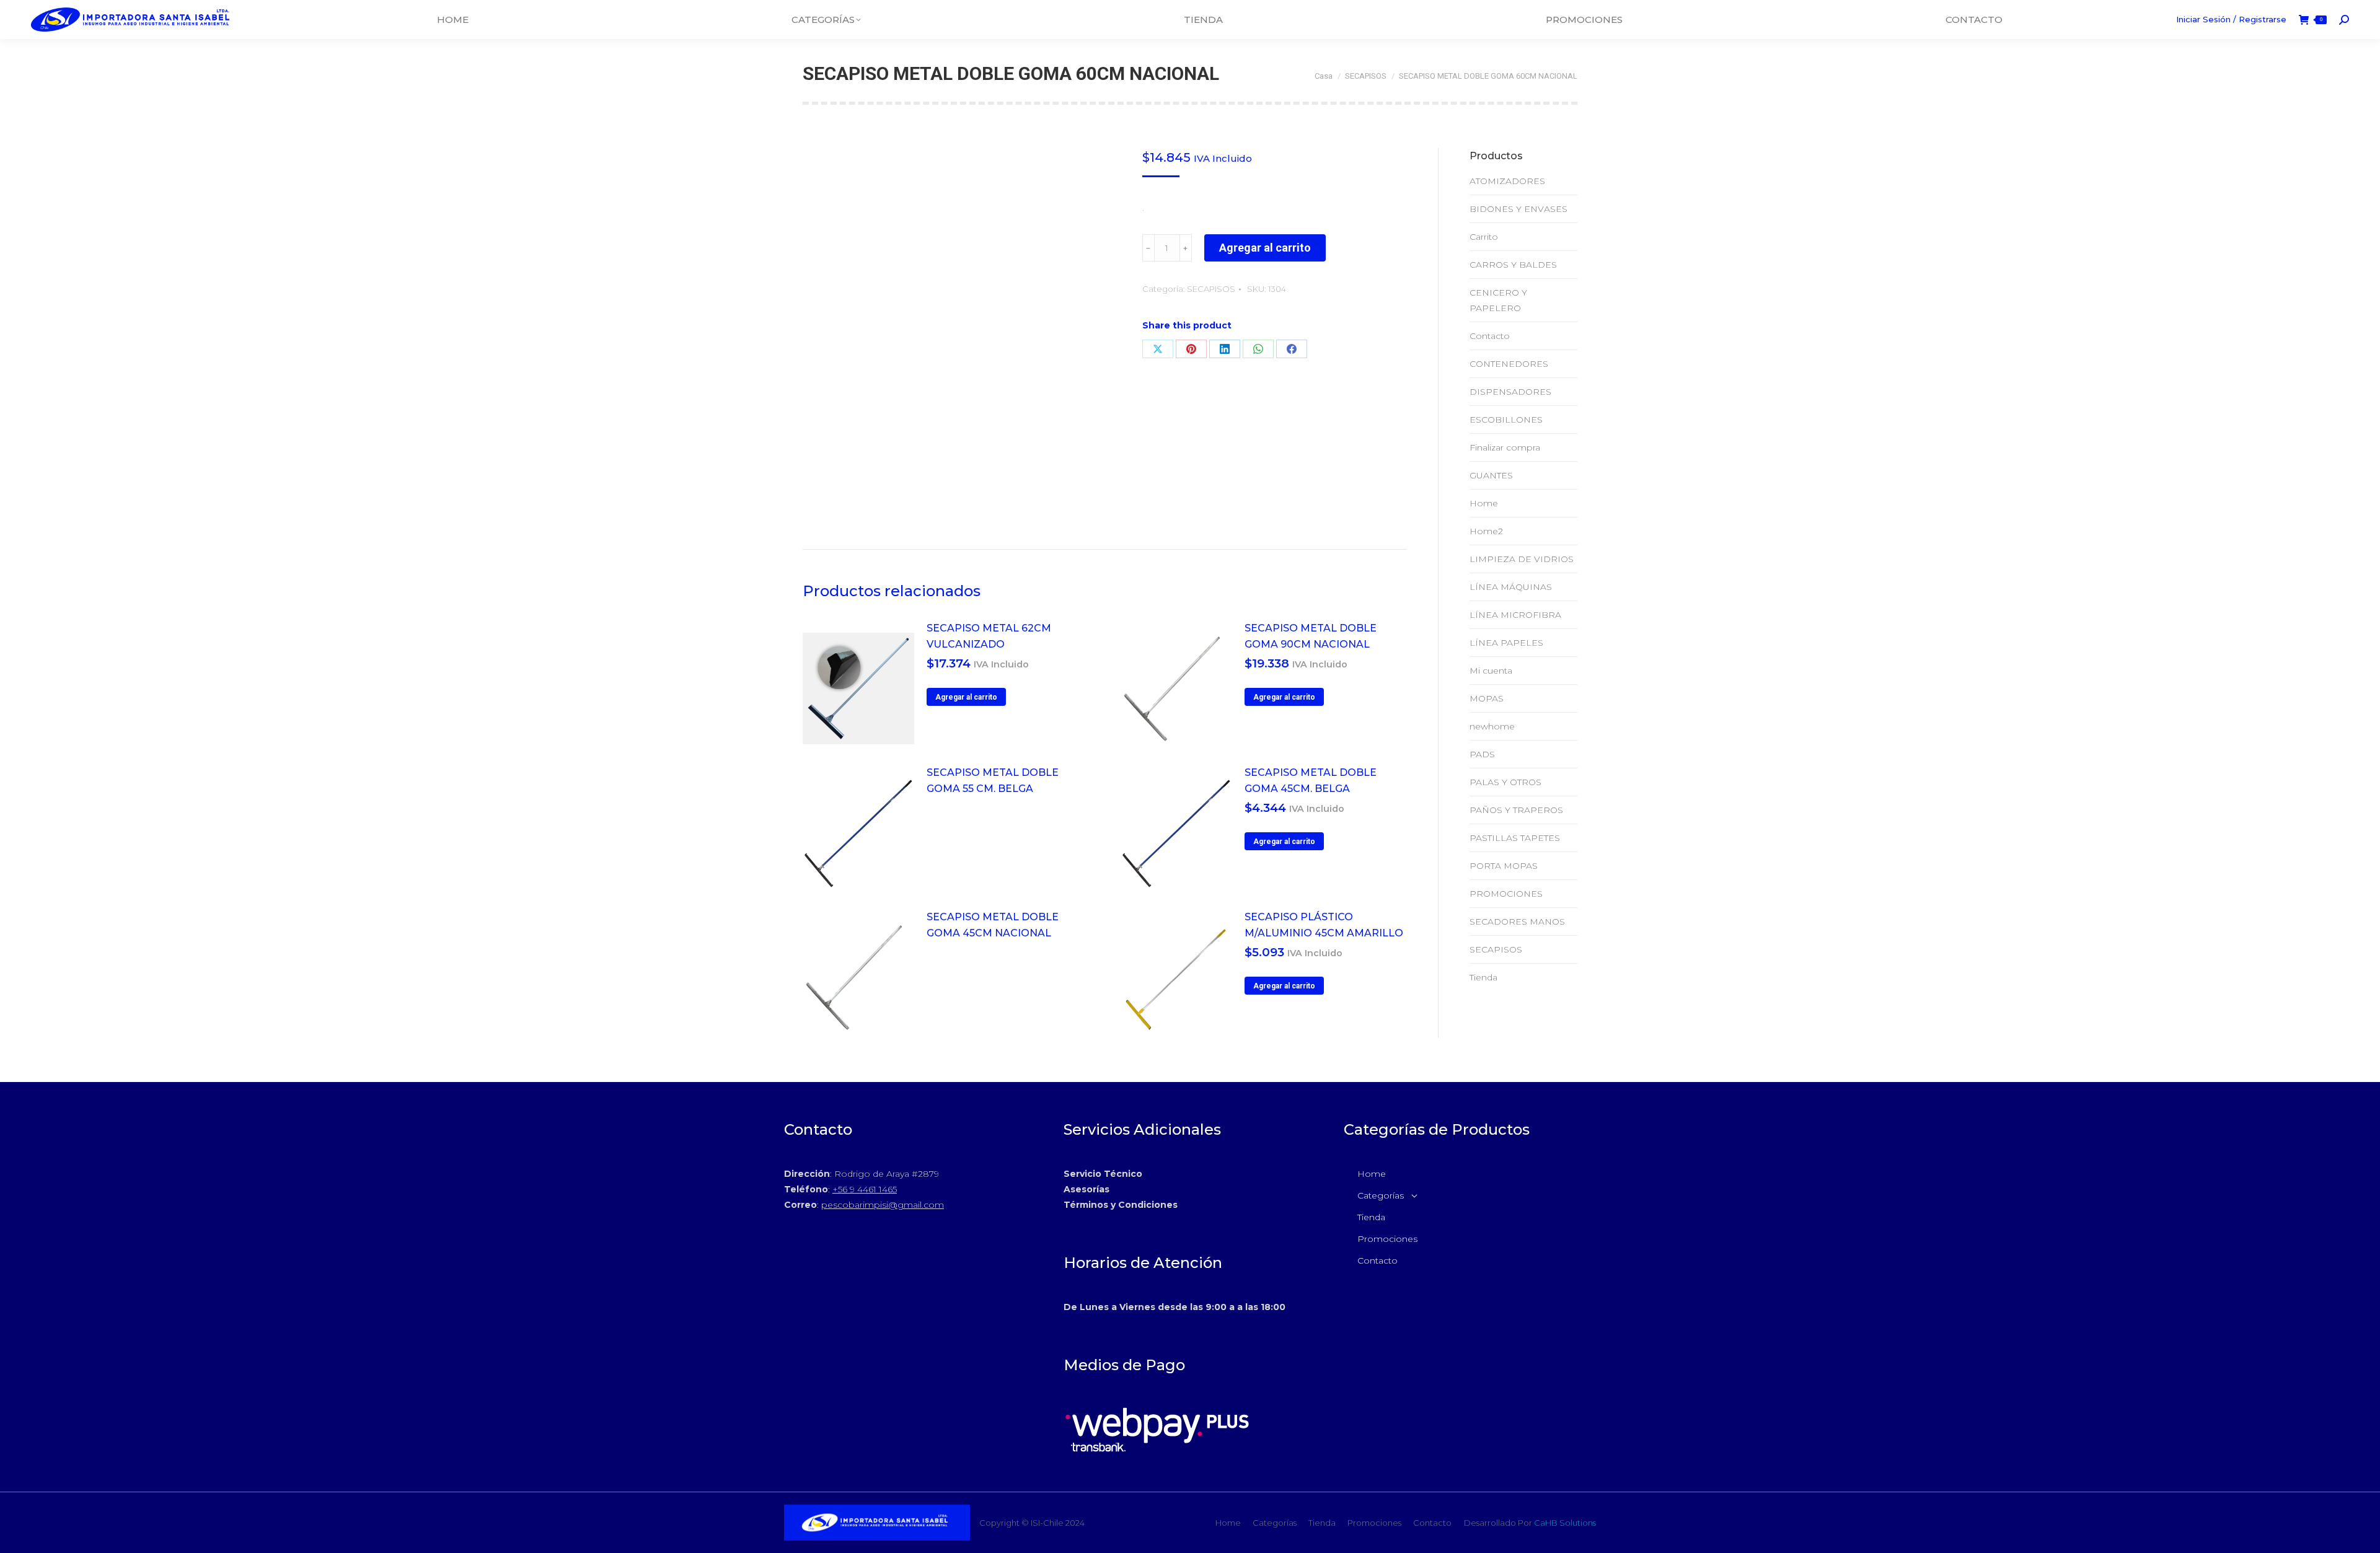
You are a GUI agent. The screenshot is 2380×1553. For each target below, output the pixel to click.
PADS (1482, 754)
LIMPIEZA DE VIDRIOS (1522, 559)
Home (1484, 503)
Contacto (1490, 336)
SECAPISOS (1211, 289)
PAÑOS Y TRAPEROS (1516, 810)
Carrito (1484, 237)
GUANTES (1491, 475)
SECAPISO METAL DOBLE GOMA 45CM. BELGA (1311, 781)
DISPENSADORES (1510, 392)
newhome (1492, 726)
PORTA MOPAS (1504, 866)
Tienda (1483, 977)
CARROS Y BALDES (1513, 265)
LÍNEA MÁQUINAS (1511, 587)
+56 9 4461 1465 (865, 1189)
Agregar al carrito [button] (966, 697)
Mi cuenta (1491, 671)
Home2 (1486, 531)
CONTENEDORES (1509, 364)
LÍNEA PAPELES (1506, 643)
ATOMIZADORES (1507, 181)
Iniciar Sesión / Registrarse (2231, 19)
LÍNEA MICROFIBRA (1515, 615)
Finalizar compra (1505, 447)
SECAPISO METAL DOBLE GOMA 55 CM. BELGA (993, 781)
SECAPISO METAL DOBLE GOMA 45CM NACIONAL (993, 925)
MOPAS (1487, 698)
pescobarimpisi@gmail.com (883, 1205)
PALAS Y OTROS (1505, 782)
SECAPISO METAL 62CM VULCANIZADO (989, 636)
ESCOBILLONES (1506, 420)
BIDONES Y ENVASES (1518, 209)
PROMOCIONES (1506, 894)
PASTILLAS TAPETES (1515, 838)
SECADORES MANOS (1517, 922)
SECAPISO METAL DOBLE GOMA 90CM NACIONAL (1311, 636)
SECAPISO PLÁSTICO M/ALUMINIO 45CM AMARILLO (1324, 925)
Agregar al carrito (1265, 248)
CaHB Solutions (1565, 1523)
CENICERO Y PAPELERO (1498, 300)
